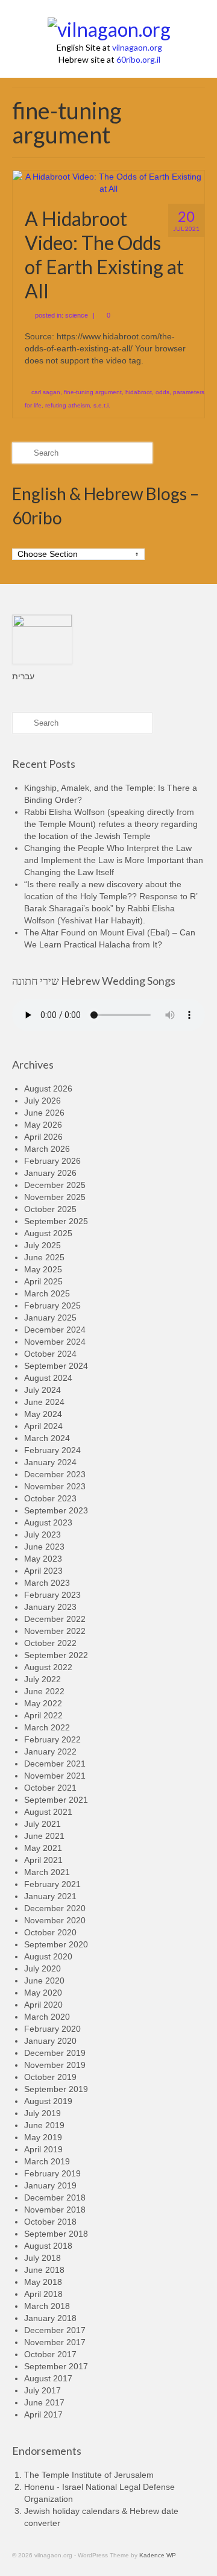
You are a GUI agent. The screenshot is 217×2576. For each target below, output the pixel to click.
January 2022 (50, 1751)
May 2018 (43, 2282)
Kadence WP (158, 2555)
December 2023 (55, 1474)
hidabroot (139, 392)
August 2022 (48, 1667)
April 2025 (43, 1281)
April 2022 (43, 1715)
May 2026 (43, 1125)
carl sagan (46, 392)
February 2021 (52, 1884)
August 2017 (48, 2378)
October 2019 (50, 2077)
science (77, 315)
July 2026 (42, 1101)
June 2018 (44, 2270)
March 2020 (47, 2017)
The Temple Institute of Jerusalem (89, 2475)
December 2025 (55, 1185)
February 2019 (52, 2173)
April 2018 (43, 2294)
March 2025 (47, 1293)
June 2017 (44, 2402)
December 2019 (55, 2053)
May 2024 (43, 1414)
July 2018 (42, 2258)
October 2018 (50, 2222)
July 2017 (42, 2390)
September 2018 (56, 2234)
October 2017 (50, 2354)
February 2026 (52, 1161)
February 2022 (52, 1739)
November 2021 (55, 1776)
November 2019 (55, 2065)
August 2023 (48, 1522)
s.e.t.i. (102, 405)
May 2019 (43, 2137)
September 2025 (56, 1221)
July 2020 (42, 1968)
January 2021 (50, 1896)
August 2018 (48, 2246)
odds (162, 392)
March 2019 (47, 2161)
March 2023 (47, 1583)
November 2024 (55, 1342)
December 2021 (55, 1764)
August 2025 (48, 1233)
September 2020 (56, 1944)
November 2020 (55, 1920)
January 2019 (50, 2185)
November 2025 (55, 1197)
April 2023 (43, 1571)
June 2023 (44, 1547)
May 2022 (43, 1703)
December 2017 (55, 2330)
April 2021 (43, 1860)
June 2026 (44, 1113)
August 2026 (48, 1089)
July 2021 (42, 1824)
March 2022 (47, 1727)
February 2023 (52, 1595)
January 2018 (50, 2318)
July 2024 (42, 1390)
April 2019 (43, 2149)
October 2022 (50, 1643)
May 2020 (43, 1993)
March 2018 (47, 2306)
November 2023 (55, 1486)
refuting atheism (68, 405)
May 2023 (43, 1559)
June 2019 (44, 2125)
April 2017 (43, 2414)
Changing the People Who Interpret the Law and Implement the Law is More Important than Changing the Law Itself (114, 860)
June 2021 (44, 1836)
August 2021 (48, 1812)
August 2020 (48, 1956)
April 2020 (43, 2005)
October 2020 (50, 1932)
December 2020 (55, 1908)
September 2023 (56, 1510)
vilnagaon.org (137, 47)
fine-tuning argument (93, 392)
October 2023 (50, 1498)
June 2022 (44, 1691)
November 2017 (55, 2342)
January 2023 (50, 1607)
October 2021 (50, 1788)
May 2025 (43, 1269)
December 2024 (55, 1330)
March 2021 (47, 1872)
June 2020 (44, 1981)
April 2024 (43, 1426)
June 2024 (44, 1402)
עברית (23, 676)
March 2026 (47, 1149)
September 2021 (56, 1800)
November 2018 (55, 2210)
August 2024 (48, 1378)
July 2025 (42, 1245)
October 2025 (50, 1209)
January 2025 (50, 1318)
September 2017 (56, 2366)
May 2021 (43, 1848)
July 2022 (42, 1679)
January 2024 (50, 1462)
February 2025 (52, 1305)
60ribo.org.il (138, 59)
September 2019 (56, 2089)
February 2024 (52, 1450)
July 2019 (42, 2113)
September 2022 (56, 1655)
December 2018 (55, 2197)
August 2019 (48, 2101)
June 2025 (44, 1257)
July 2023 (42, 1535)
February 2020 (52, 2029)
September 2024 (56, 1366)
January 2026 (50, 1173)
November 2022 (55, 1631)
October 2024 (50, 1354)
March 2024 (47, 1438)
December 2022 (55, 1619)
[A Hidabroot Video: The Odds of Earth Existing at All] (108, 182)
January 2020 (50, 2041)
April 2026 (43, 1137)
